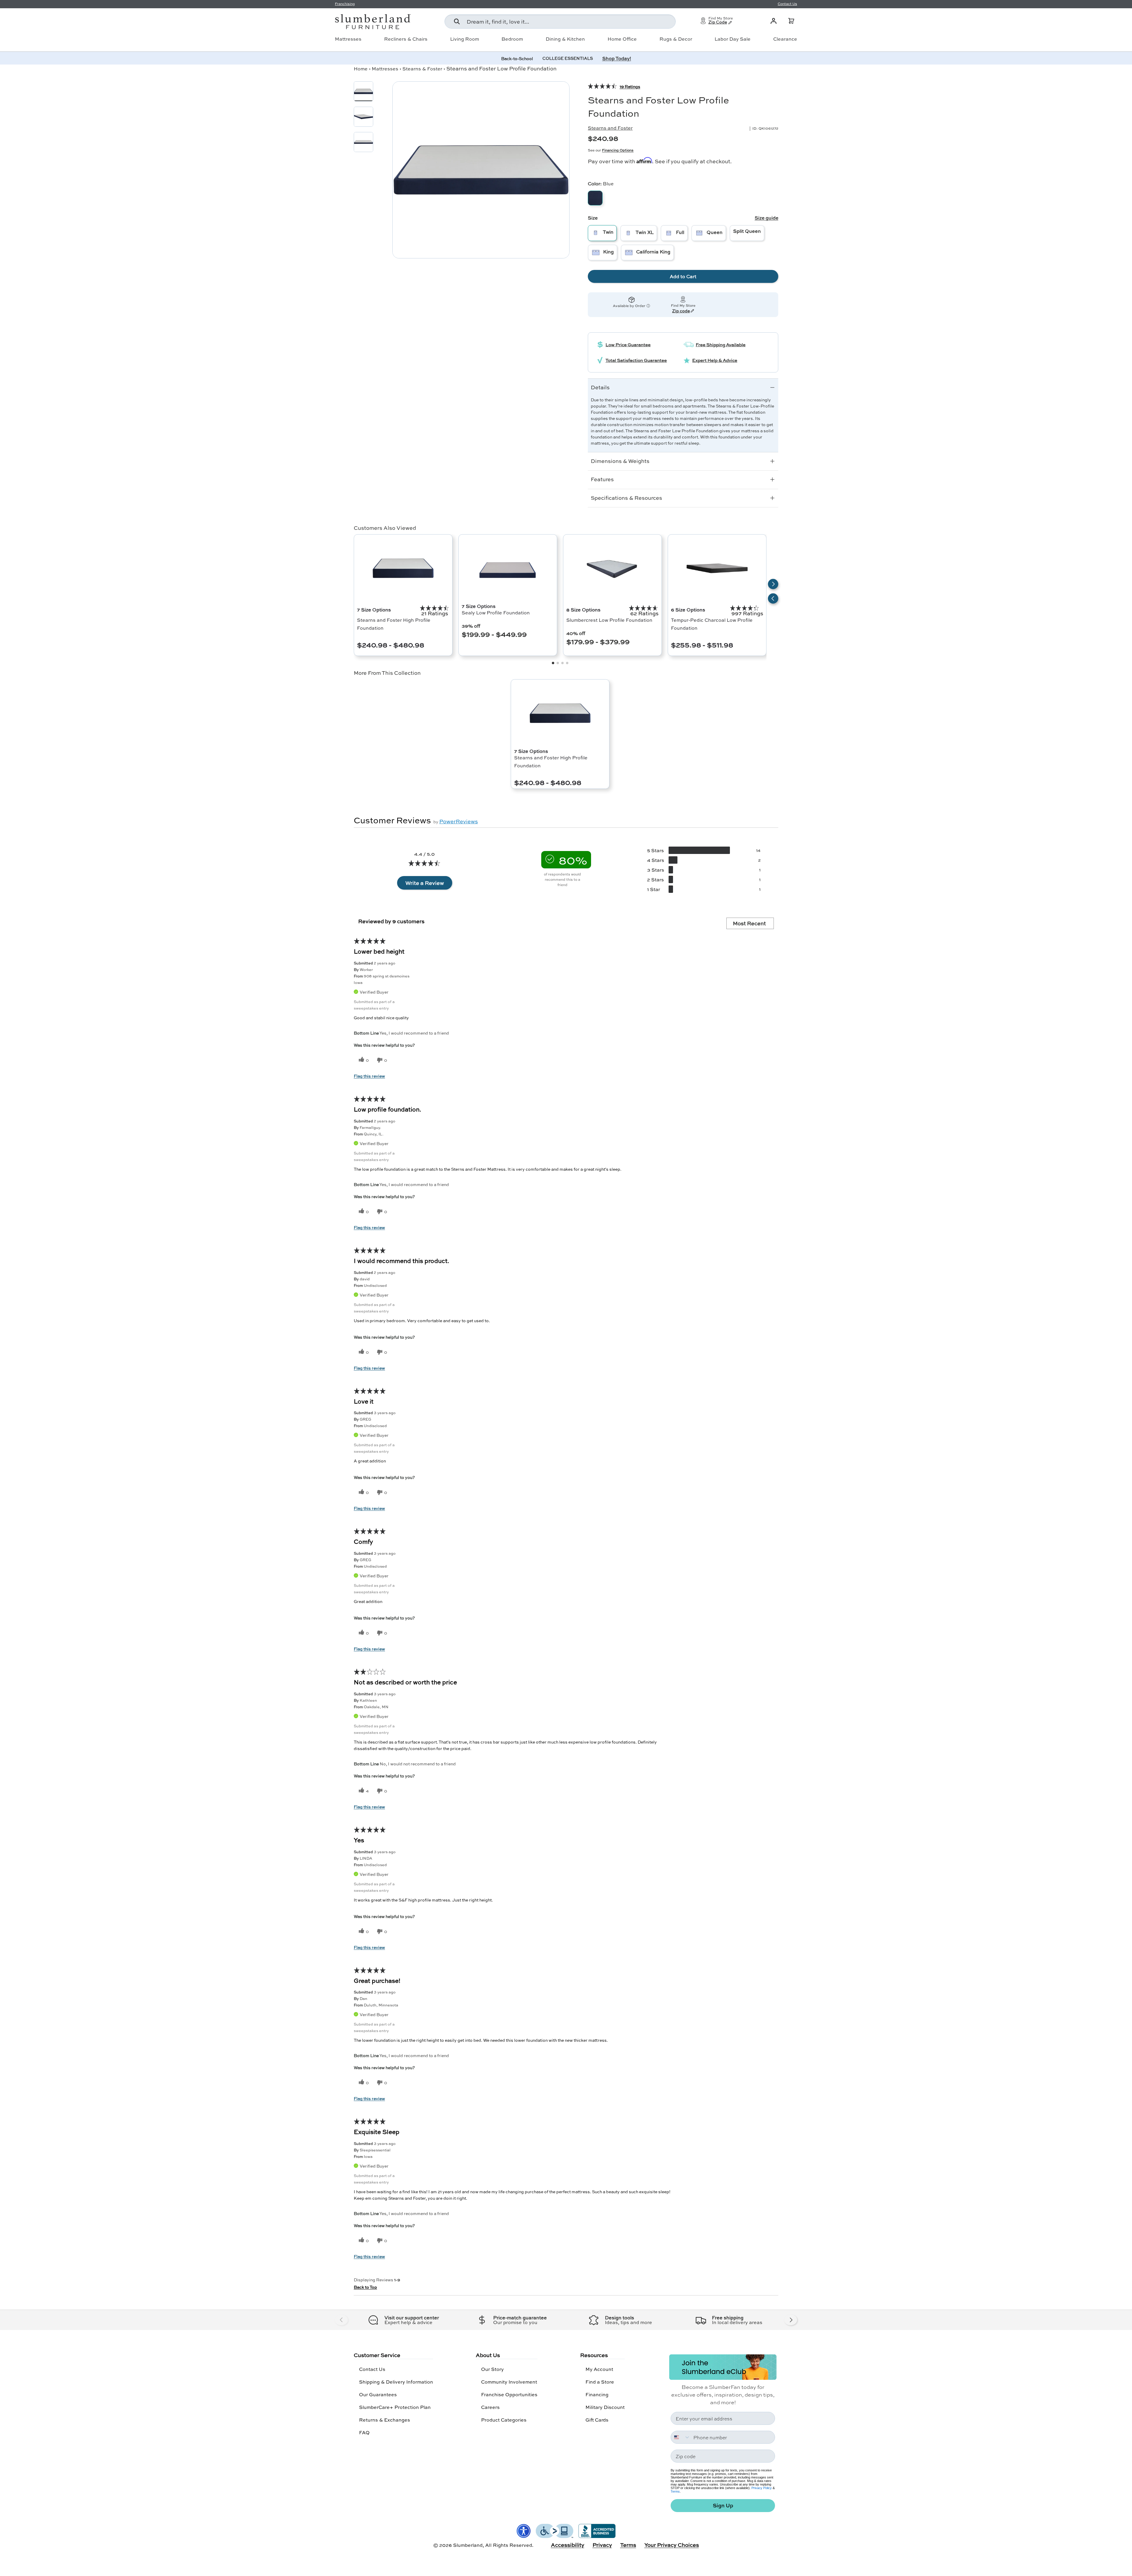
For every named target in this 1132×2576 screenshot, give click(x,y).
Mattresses (348, 39)
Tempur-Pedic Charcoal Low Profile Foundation (712, 624)
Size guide (766, 218)
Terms (675, 2491)
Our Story (492, 2369)
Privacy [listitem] (602, 2545)
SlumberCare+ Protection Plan (395, 2407)
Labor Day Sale (733, 39)
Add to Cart (683, 276)
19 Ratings (630, 86)
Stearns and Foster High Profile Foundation (394, 624)
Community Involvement (509, 2382)
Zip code (681, 311)
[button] (791, 21)
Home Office (622, 39)
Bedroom (512, 39)
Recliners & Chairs (406, 39)
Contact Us (372, 2369)
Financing (597, 2394)
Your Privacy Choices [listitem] (672, 2545)
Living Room (465, 39)
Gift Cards (597, 2420)
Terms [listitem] (628, 2545)
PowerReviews (459, 821)
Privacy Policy (762, 2488)
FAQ (364, 2432)
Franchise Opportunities (509, 2394)
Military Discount (605, 2407)
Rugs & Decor (676, 39)
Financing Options (618, 150)
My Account (599, 2369)
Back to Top (365, 2287)
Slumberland (468, 2545)
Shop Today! (617, 58)
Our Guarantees (378, 2394)
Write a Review (425, 883)
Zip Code (718, 22)
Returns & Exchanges (385, 2420)
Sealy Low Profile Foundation (496, 612)
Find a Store (600, 2382)
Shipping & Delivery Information (396, 2382)
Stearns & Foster (422, 69)
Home (361, 69)
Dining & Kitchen (565, 39)
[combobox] (560, 22)
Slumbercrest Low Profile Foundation (609, 620)
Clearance (785, 39)
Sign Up (723, 2505)
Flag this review (369, 1076)
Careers (490, 2407)
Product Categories (504, 2420)
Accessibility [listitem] (568, 2545)
